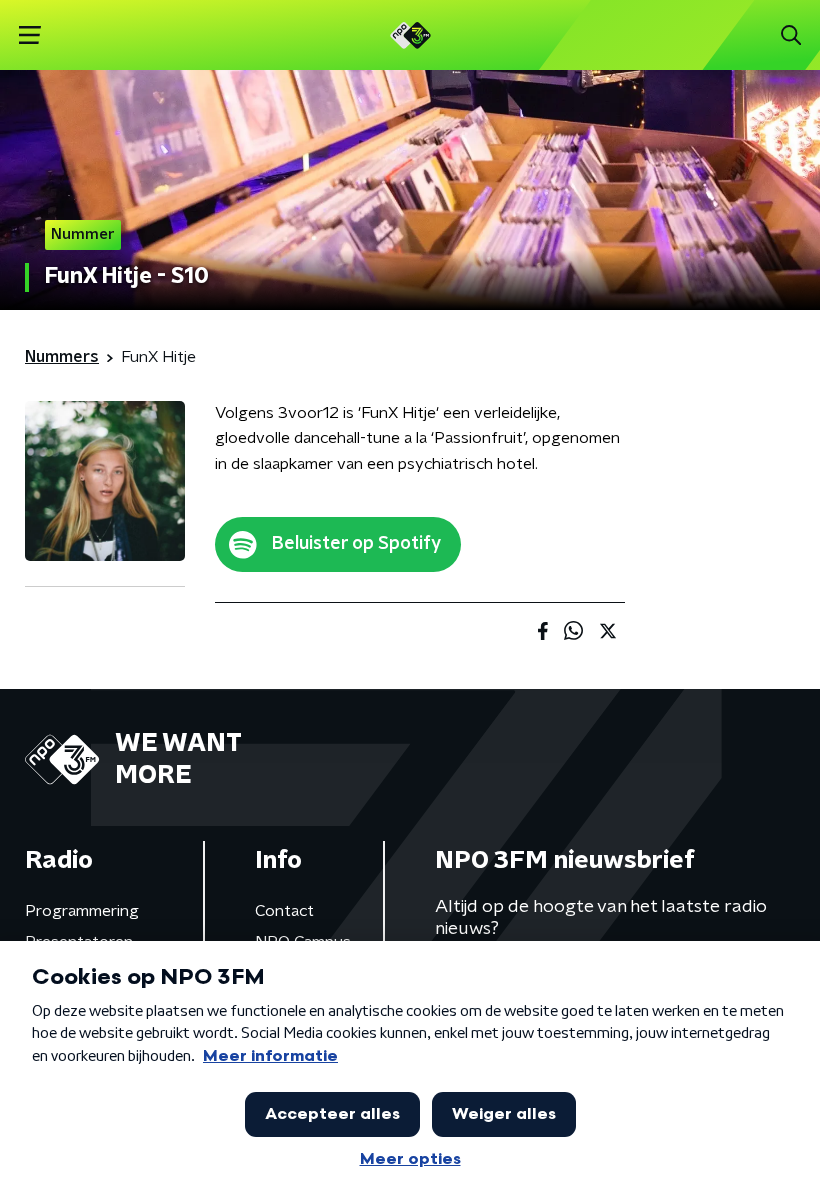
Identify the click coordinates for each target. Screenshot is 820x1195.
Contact (284, 911)
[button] (29, 35)
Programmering (82, 911)
